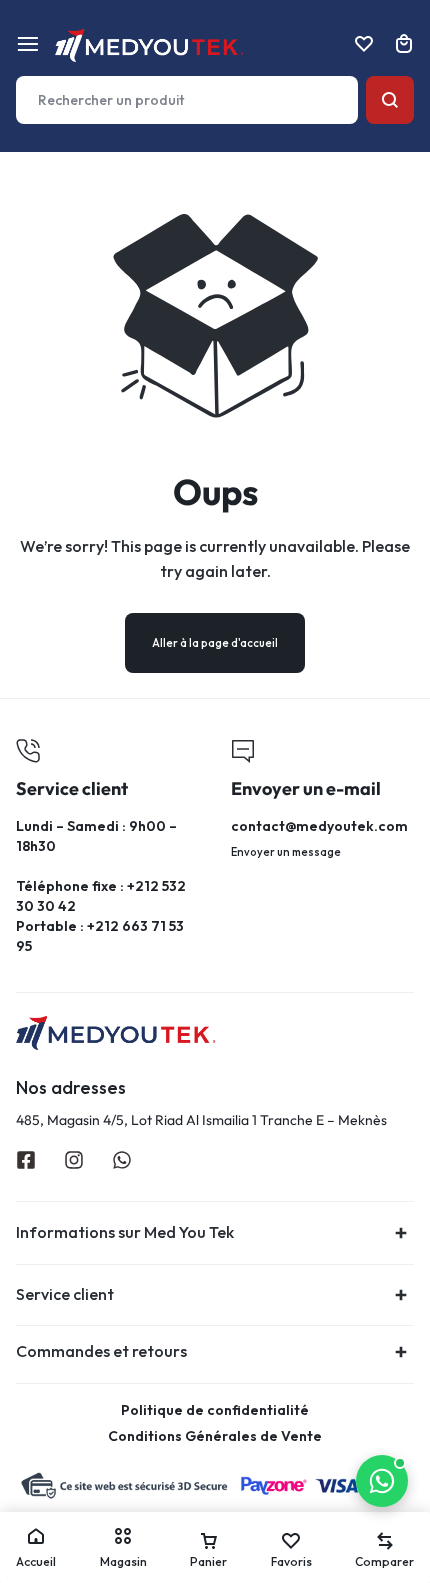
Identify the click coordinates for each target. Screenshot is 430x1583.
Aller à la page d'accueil (215, 643)
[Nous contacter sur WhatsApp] (382, 1481)
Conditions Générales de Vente (215, 1436)
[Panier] (404, 44)
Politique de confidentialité (215, 1410)
